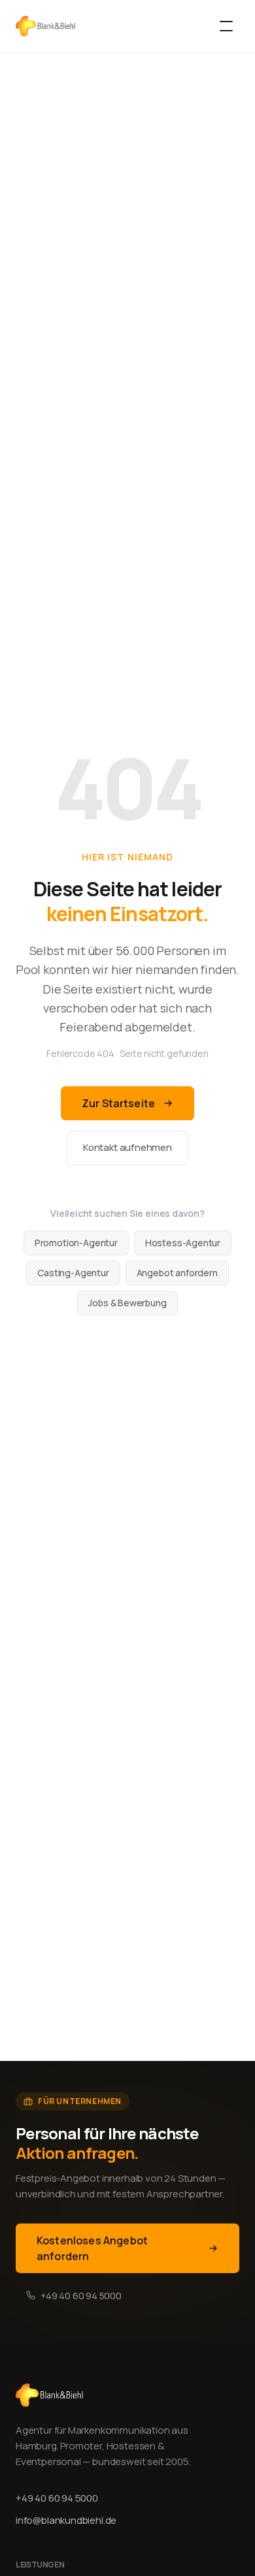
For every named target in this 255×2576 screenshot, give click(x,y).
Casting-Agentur (73, 1273)
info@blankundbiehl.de (66, 2520)
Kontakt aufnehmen (127, 1147)
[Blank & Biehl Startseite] (45, 26)
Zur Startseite (118, 1103)
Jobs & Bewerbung (127, 1303)
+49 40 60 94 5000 (81, 2296)
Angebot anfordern (177, 1273)
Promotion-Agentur (76, 1243)
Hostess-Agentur (183, 1243)
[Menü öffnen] (226, 26)
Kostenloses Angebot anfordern (92, 2248)
